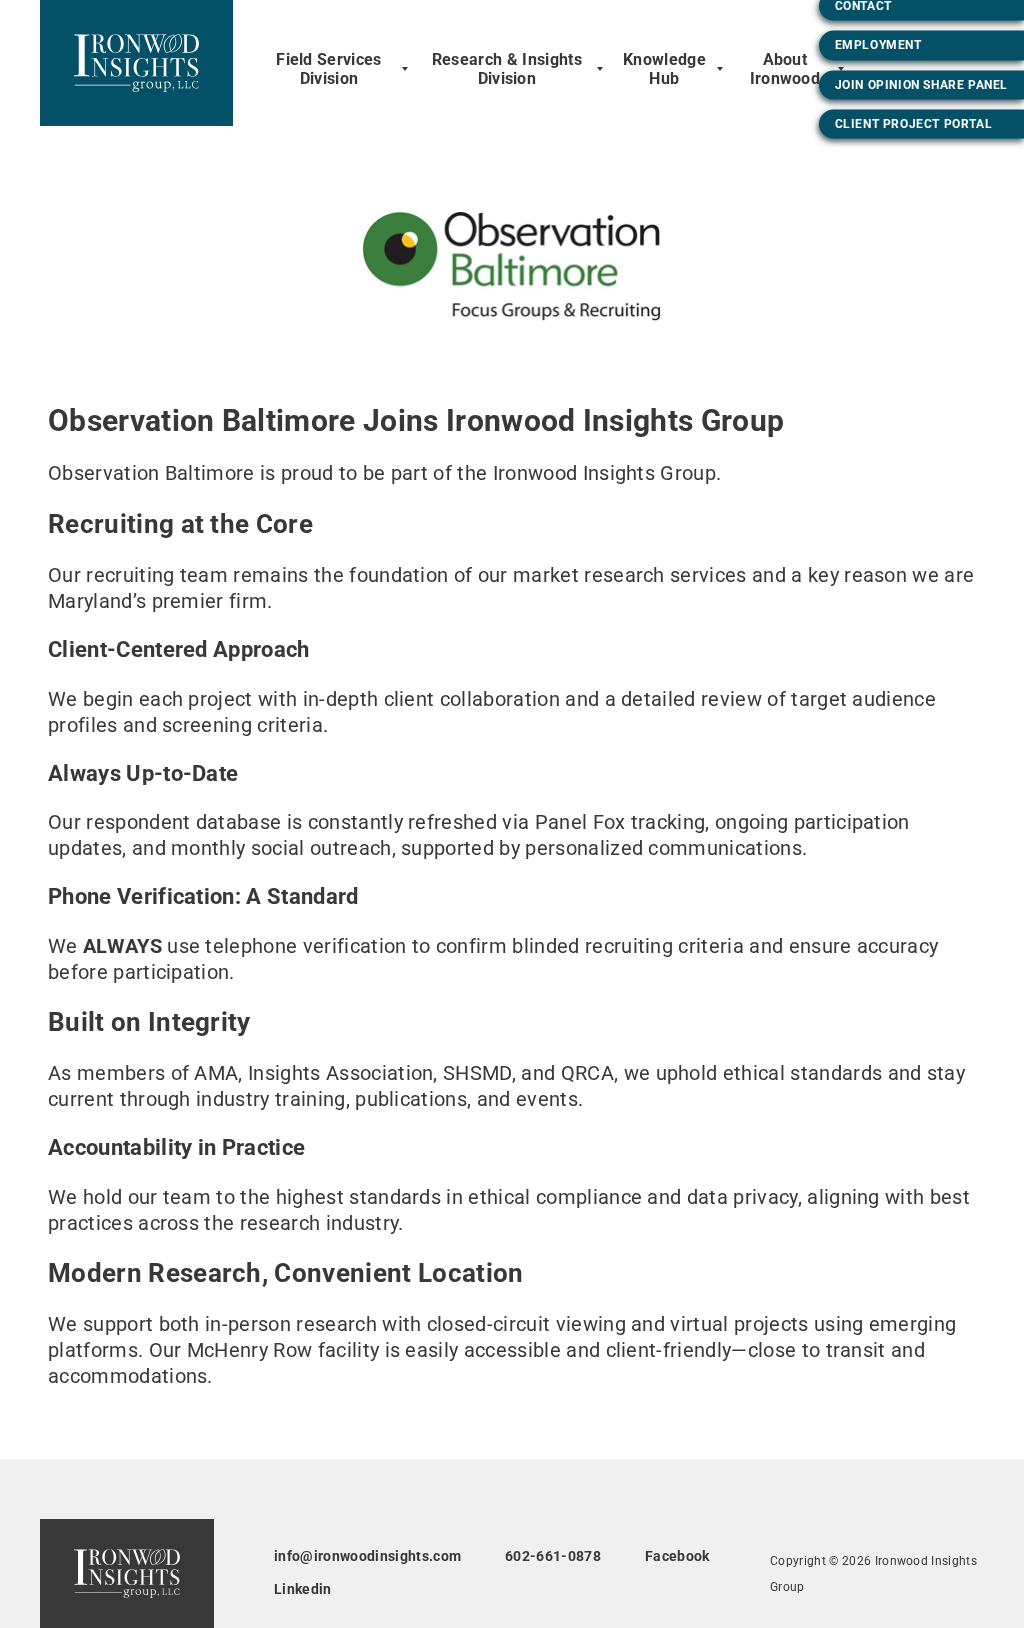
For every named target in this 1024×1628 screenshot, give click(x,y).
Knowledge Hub (664, 69)
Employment (878, 45)
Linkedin (303, 1589)
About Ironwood (785, 69)
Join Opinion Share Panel (921, 84)
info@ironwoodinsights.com (367, 1556)
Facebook (677, 1556)
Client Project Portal (914, 123)
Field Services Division (328, 69)
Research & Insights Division (507, 69)
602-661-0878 (553, 1556)
